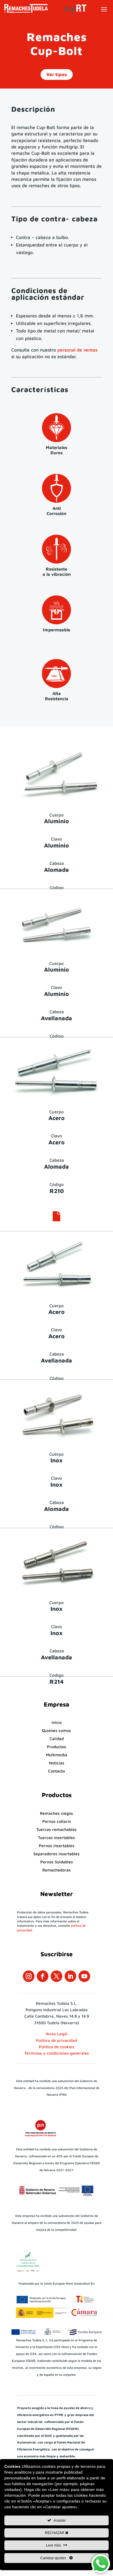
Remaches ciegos (57, 1813)
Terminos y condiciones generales (57, 2053)
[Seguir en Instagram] (29, 1976)
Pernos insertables (57, 1846)
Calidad (57, 1739)
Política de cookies (57, 2047)
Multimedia (57, 1755)
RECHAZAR (55, 2533)
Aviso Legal (57, 2034)
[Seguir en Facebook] (43, 1976)
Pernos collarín (57, 1821)
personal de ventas (77, 350)
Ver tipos (57, 74)
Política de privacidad (57, 2040)
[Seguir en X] (57, 1976)
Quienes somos (57, 1730)
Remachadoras (57, 1870)
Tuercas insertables (57, 1837)
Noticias (57, 1763)
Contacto (57, 1771)
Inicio (57, 1722)
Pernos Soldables (57, 1862)
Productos (57, 1747)
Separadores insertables (57, 1854)
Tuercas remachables (57, 1829)
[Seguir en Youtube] (84, 1976)
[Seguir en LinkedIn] (70, 1976)
